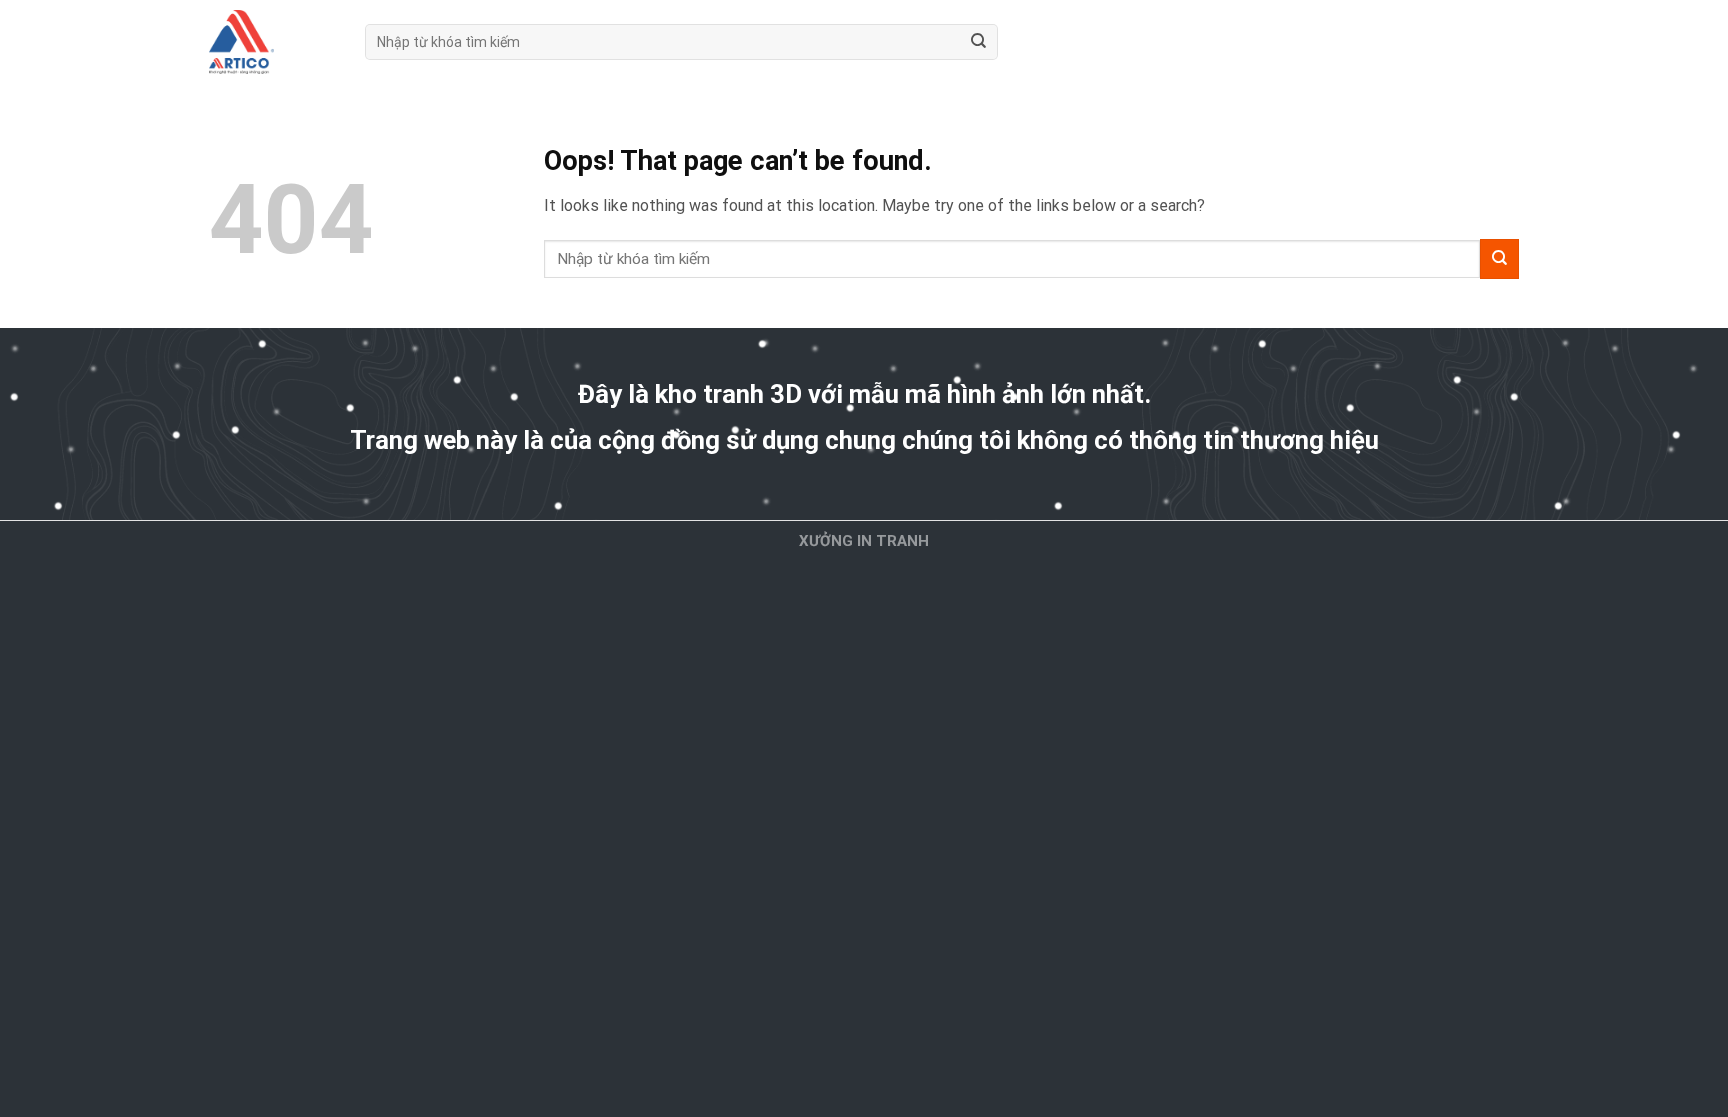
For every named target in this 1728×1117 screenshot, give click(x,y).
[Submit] (978, 42)
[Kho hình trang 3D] (272, 42)
